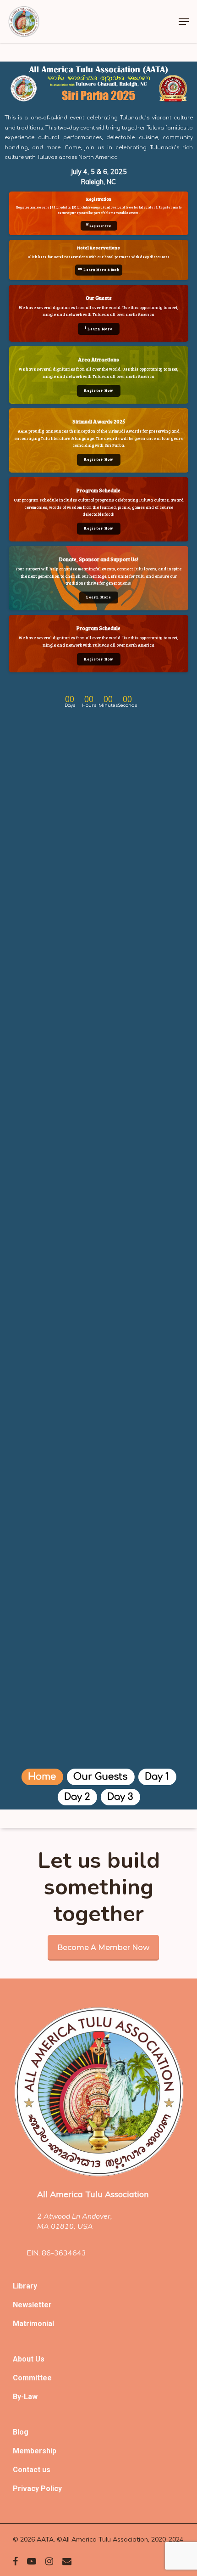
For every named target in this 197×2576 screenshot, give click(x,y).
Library (25, 2286)
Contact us (32, 2470)
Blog (21, 2432)
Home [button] (42, 1777)
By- (18, 2397)
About (24, 2359)
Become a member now (103, 1948)
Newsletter (32, 2305)
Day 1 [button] (157, 1777)
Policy (51, 2489)
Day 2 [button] (77, 1797)
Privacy (27, 2489)
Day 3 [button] (120, 1797)
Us (40, 2359)
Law (31, 2397)
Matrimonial (33, 2324)
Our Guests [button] (100, 1777)
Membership (35, 2451)
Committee (32, 2378)
